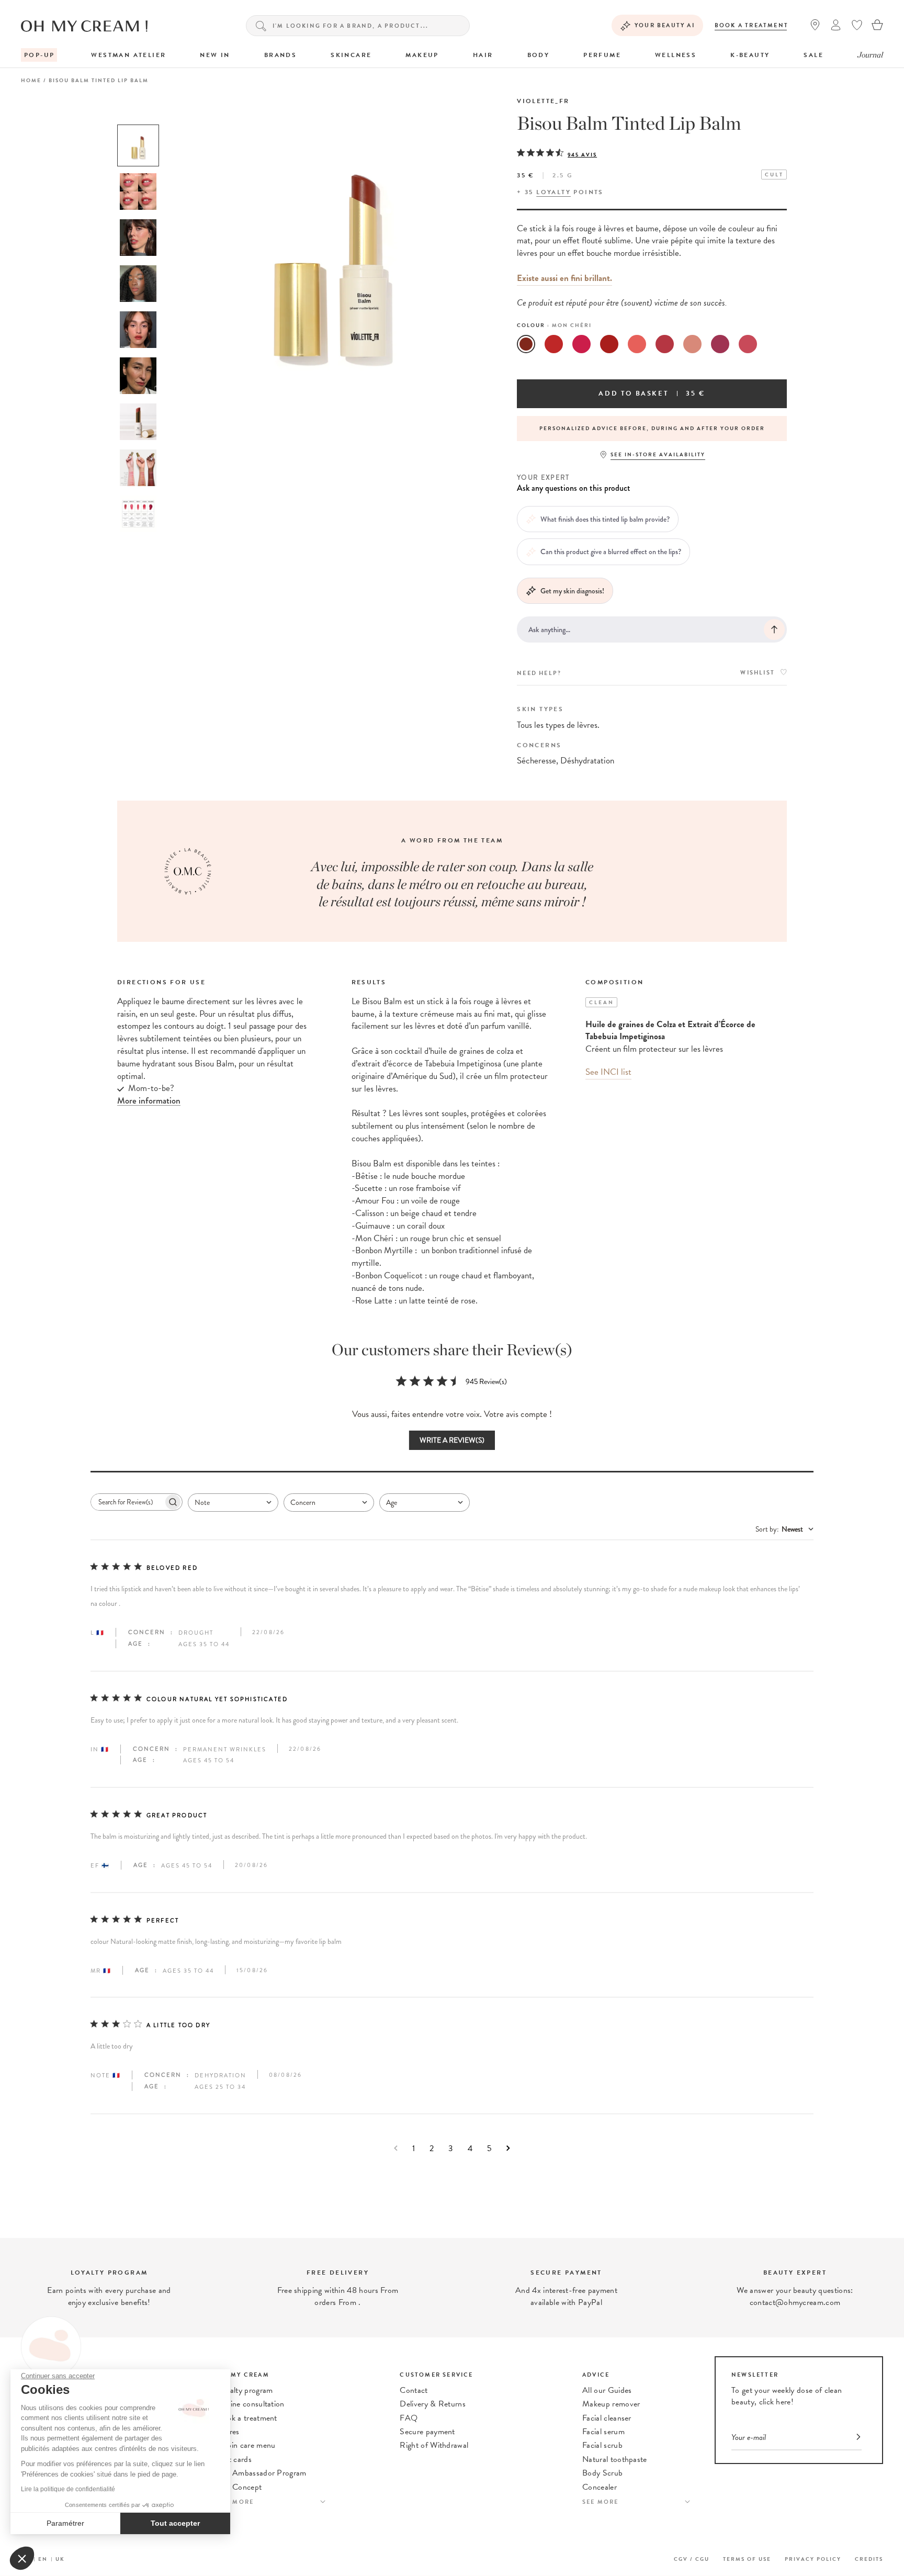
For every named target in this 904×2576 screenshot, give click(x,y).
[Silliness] (665, 344)
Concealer (600, 2487)
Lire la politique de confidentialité (68, 2489)
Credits (869, 2559)
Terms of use (747, 2559)
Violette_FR (543, 101)
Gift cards (235, 2459)
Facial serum (603, 2432)
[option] (138, 145)
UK (60, 2559)
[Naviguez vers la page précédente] (396, 2148)
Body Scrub (602, 2473)
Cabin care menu (247, 2445)
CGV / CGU (692, 2559)
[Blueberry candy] (720, 344)
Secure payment (427, 2432)
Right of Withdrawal (434, 2445)
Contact (414, 2390)
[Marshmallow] (637, 344)
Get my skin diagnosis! (572, 591)
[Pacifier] (581, 344)
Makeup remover (611, 2404)
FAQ (409, 2418)
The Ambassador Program (262, 2473)
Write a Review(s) (452, 1440)
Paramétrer (65, 2523)
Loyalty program (245, 2390)
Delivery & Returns (433, 2404)
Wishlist (758, 673)
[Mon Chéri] (526, 344)
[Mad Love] (554, 344)
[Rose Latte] (748, 344)
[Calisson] (692, 344)
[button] (22, 2558)
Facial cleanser (607, 2418)
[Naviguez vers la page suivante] (508, 2148)
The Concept (240, 2487)
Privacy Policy (813, 2559)
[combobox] (233, 1503)
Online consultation (251, 2404)
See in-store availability (658, 454)
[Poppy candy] (609, 344)
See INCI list (608, 1072)
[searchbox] (127, 1502)
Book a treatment (752, 25)
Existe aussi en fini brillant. (564, 278)
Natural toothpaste (615, 2459)
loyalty (553, 192)
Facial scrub (602, 2445)
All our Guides (607, 2390)
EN (43, 2559)
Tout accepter (175, 2523)
